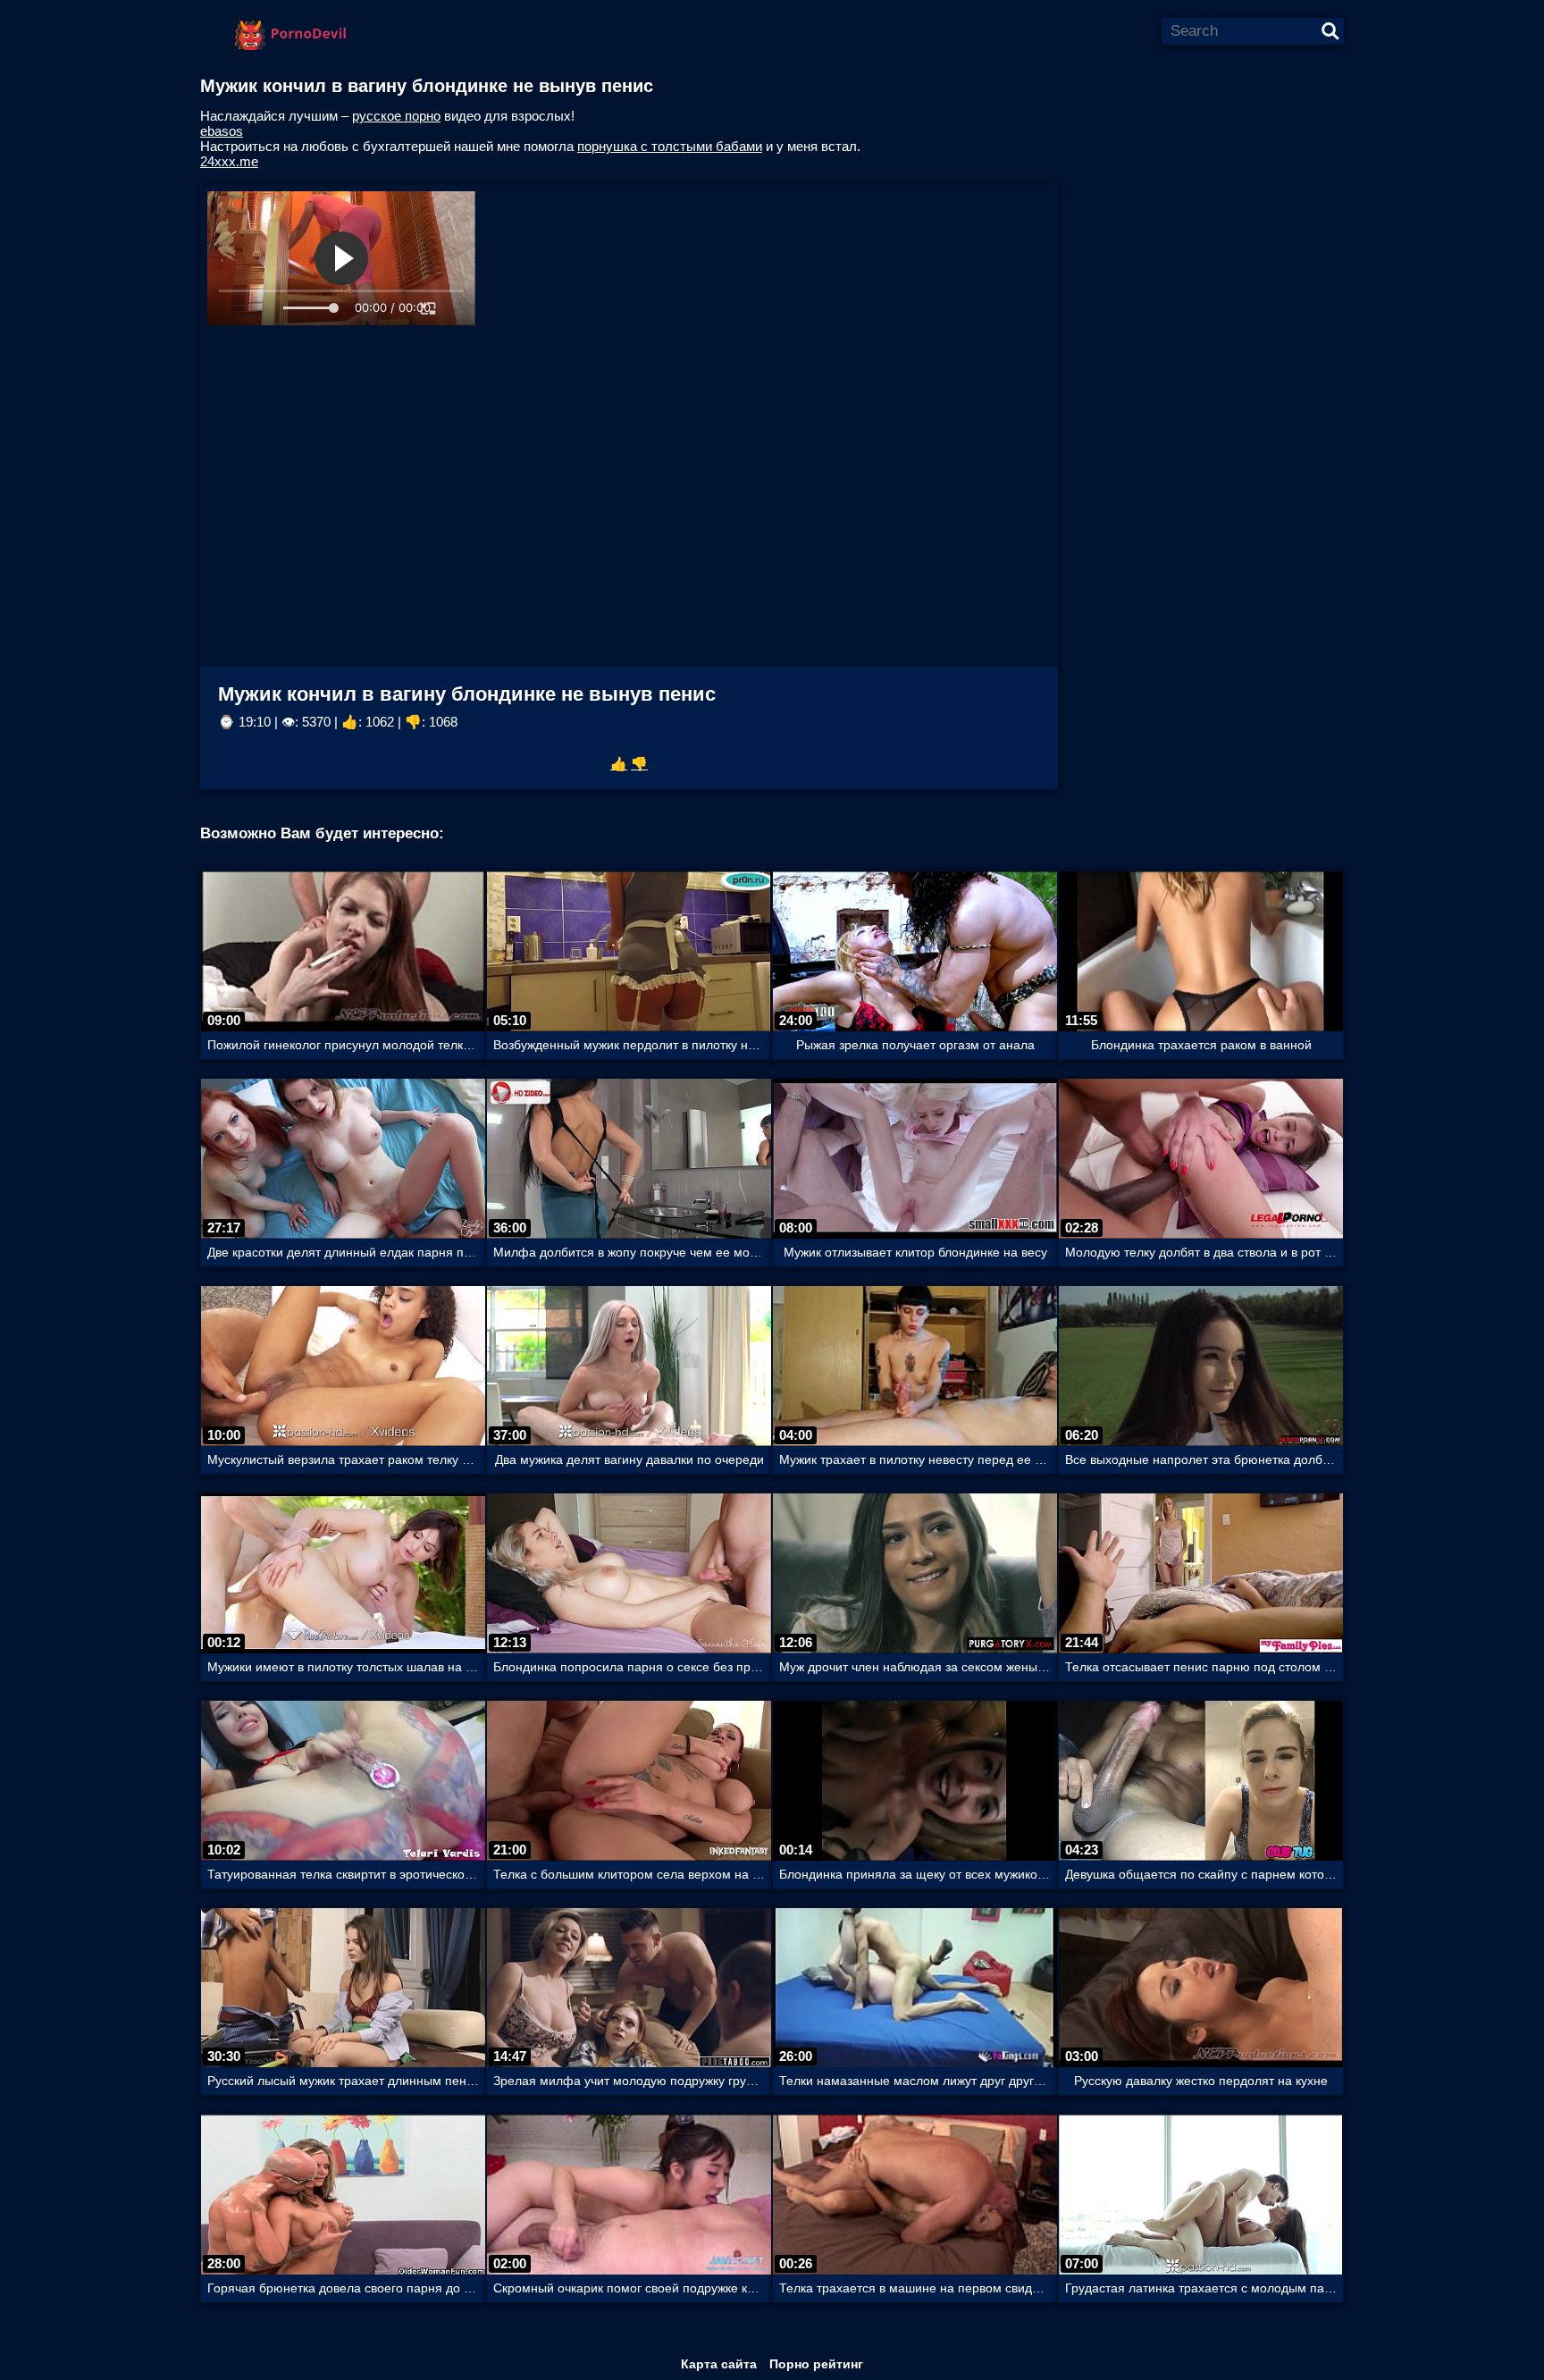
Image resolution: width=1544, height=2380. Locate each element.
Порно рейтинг (816, 2364)
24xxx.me (229, 161)
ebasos (222, 131)
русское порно (396, 116)
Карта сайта (719, 2364)
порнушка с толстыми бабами (670, 146)
